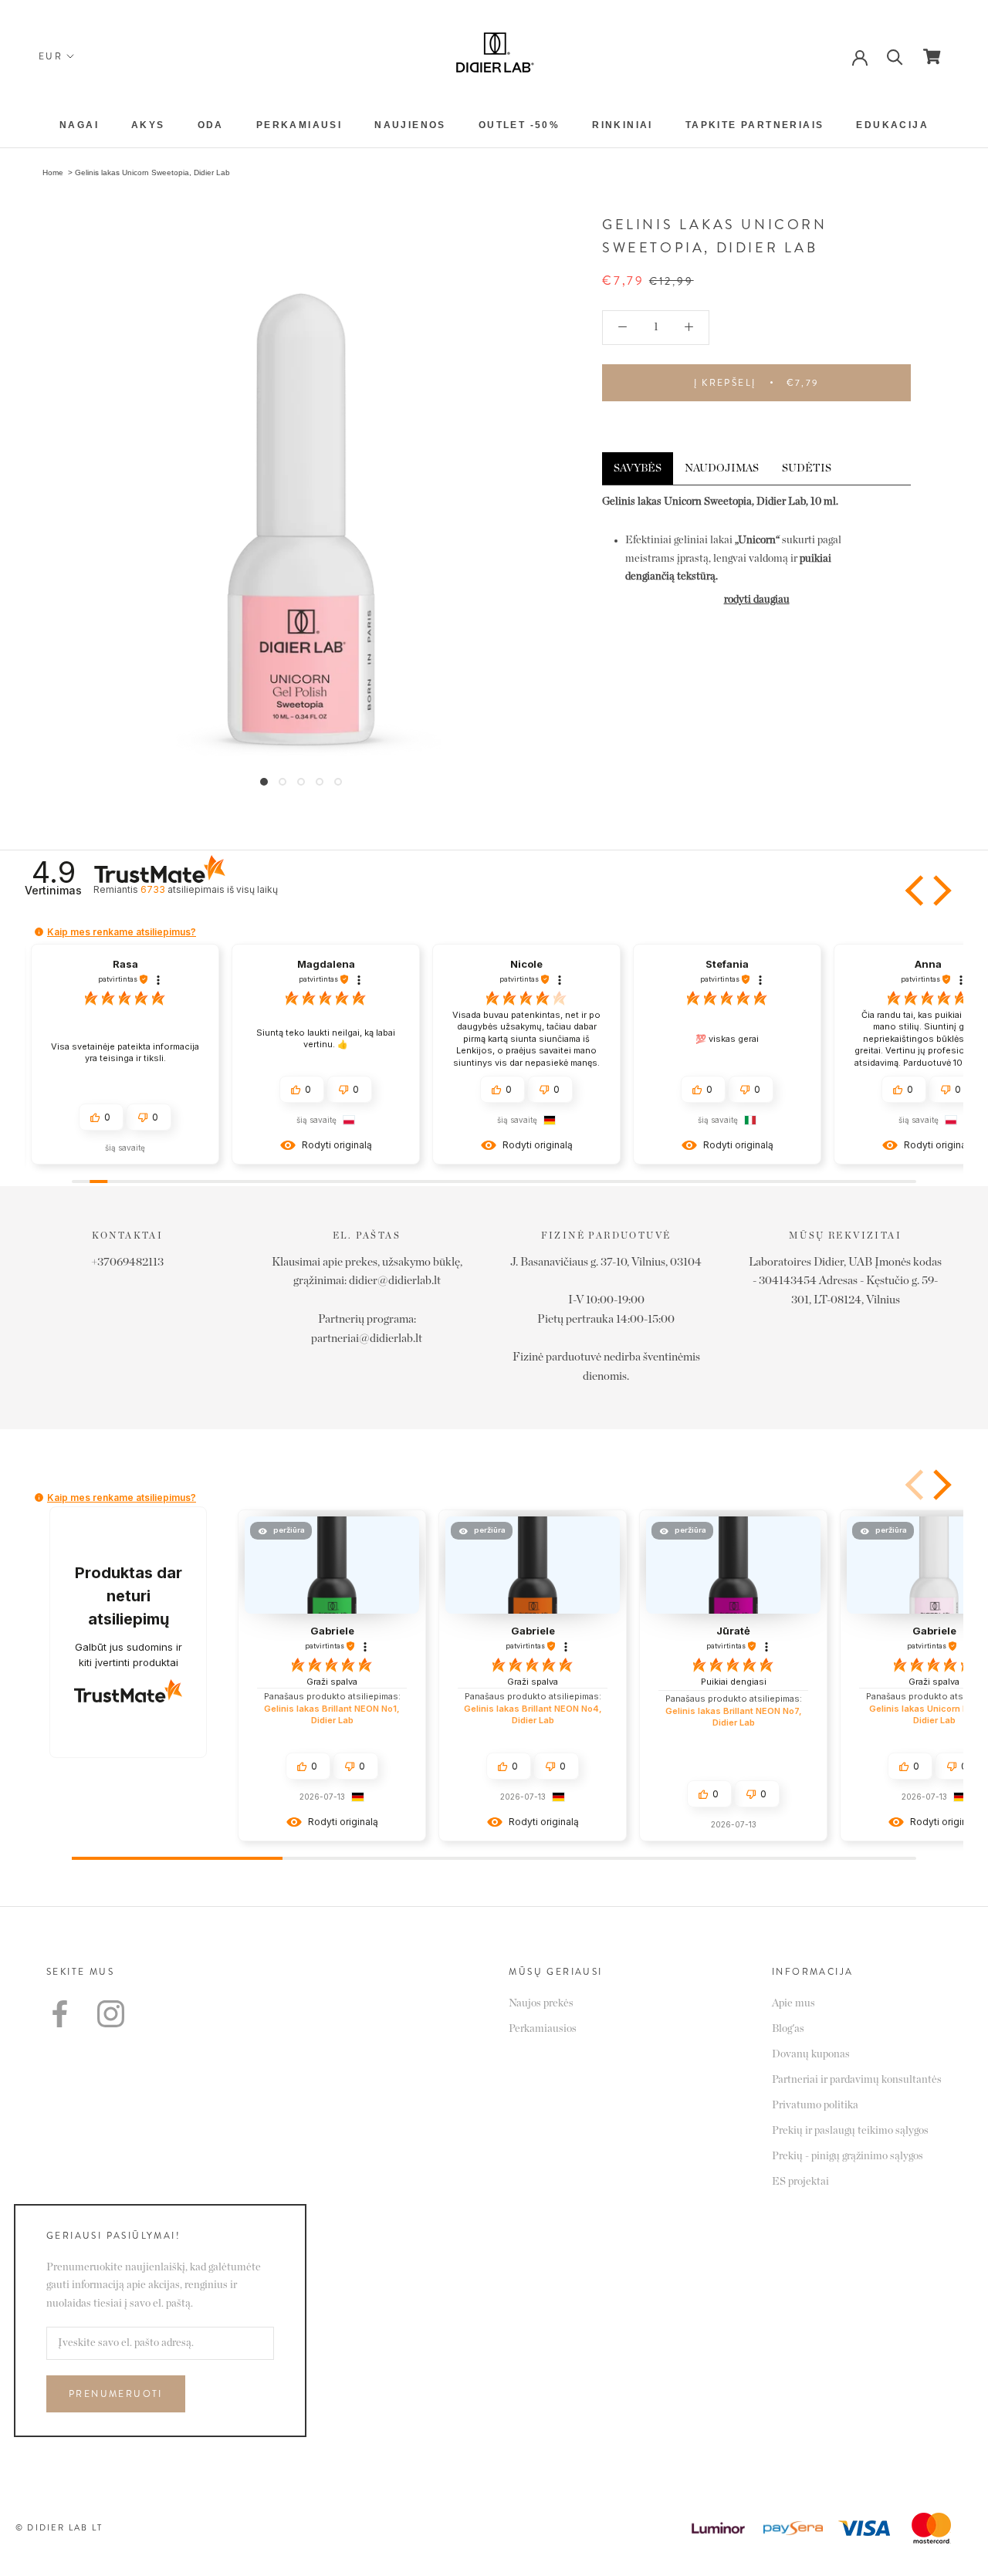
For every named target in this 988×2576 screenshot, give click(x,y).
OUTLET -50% (519, 125)
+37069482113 (127, 1262)
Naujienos (410, 125)
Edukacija (892, 125)
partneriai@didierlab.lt (367, 1339)
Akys (148, 125)
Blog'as (788, 2029)
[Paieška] (895, 56)
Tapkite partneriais (755, 125)
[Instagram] (111, 2014)
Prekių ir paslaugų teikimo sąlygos (850, 2131)
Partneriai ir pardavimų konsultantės (857, 2080)
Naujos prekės (541, 2003)
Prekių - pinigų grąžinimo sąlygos (848, 2156)
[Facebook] (60, 2014)
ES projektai (800, 2182)
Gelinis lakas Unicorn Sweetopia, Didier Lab (152, 172)
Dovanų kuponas (811, 2054)
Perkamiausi (299, 125)
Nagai (79, 125)
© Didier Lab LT (59, 2527)
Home (53, 172)
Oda (211, 125)
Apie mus (793, 2003)
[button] (916, 891)
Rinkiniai (623, 125)
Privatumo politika (815, 2105)
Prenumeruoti (116, 2394)
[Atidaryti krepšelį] (932, 56)
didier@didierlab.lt (395, 1281)
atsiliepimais (209, 889)
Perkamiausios (543, 2029)
